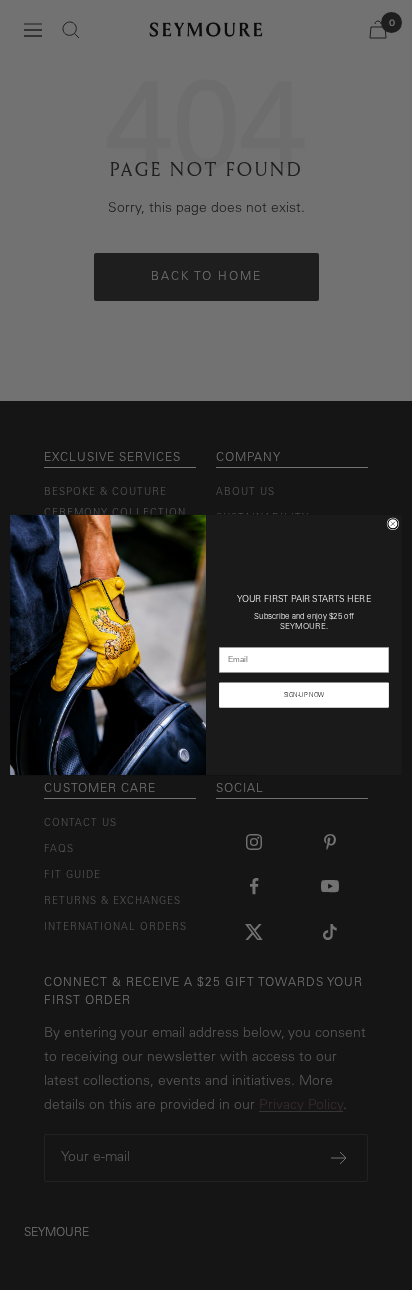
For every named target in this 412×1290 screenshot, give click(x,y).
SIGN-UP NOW (304, 695)
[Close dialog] (393, 524)
